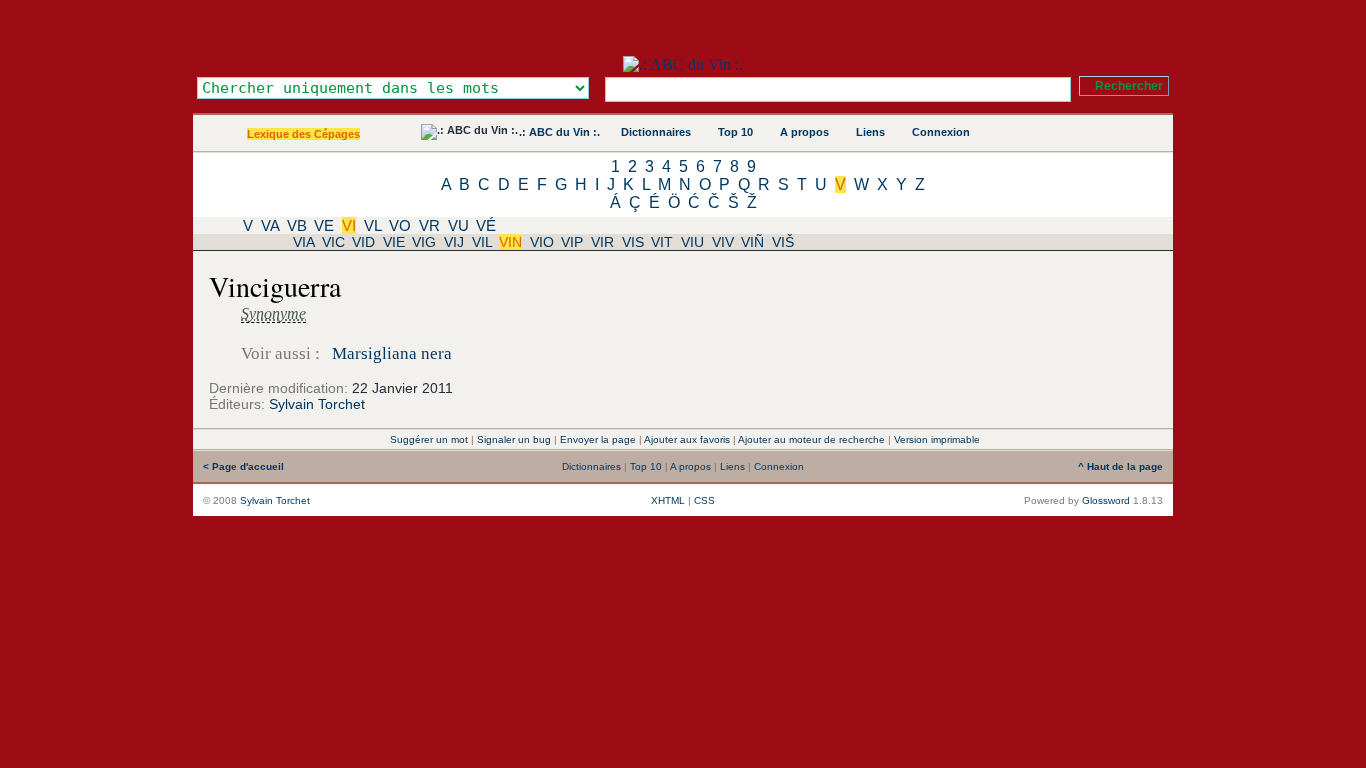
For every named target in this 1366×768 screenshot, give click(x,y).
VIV (723, 242)
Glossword (1106, 500)
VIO (542, 242)
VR (429, 225)
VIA (303, 242)
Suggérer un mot (429, 439)
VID (363, 242)
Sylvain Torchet (317, 404)
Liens (870, 132)
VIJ (454, 242)
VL (372, 225)
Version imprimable (937, 439)
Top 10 (735, 132)
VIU (692, 242)
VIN (510, 242)
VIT (662, 242)
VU (458, 225)
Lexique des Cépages (303, 134)
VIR (602, 242)
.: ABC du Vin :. (559, 132)
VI (349, 225)
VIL (482, 242)
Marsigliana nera (392, 353)
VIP (572, 242)
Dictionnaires (656, 132)
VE (324, 225)
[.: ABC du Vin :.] (683, 64)
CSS (704, 500)
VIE (394, 242)
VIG (424, 242)
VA (270, 225)
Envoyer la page (598, 439)
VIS (633, 242)
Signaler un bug (514, 439)
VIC (333, 242)
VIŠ (783, 242)
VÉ (486, 225)
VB (297, 225)
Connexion (941, 132)
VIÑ (752, 242)
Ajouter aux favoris (687, 439)
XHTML (668, 500)
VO (400, 225)
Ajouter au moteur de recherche (811, 439)
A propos (804, 132)
